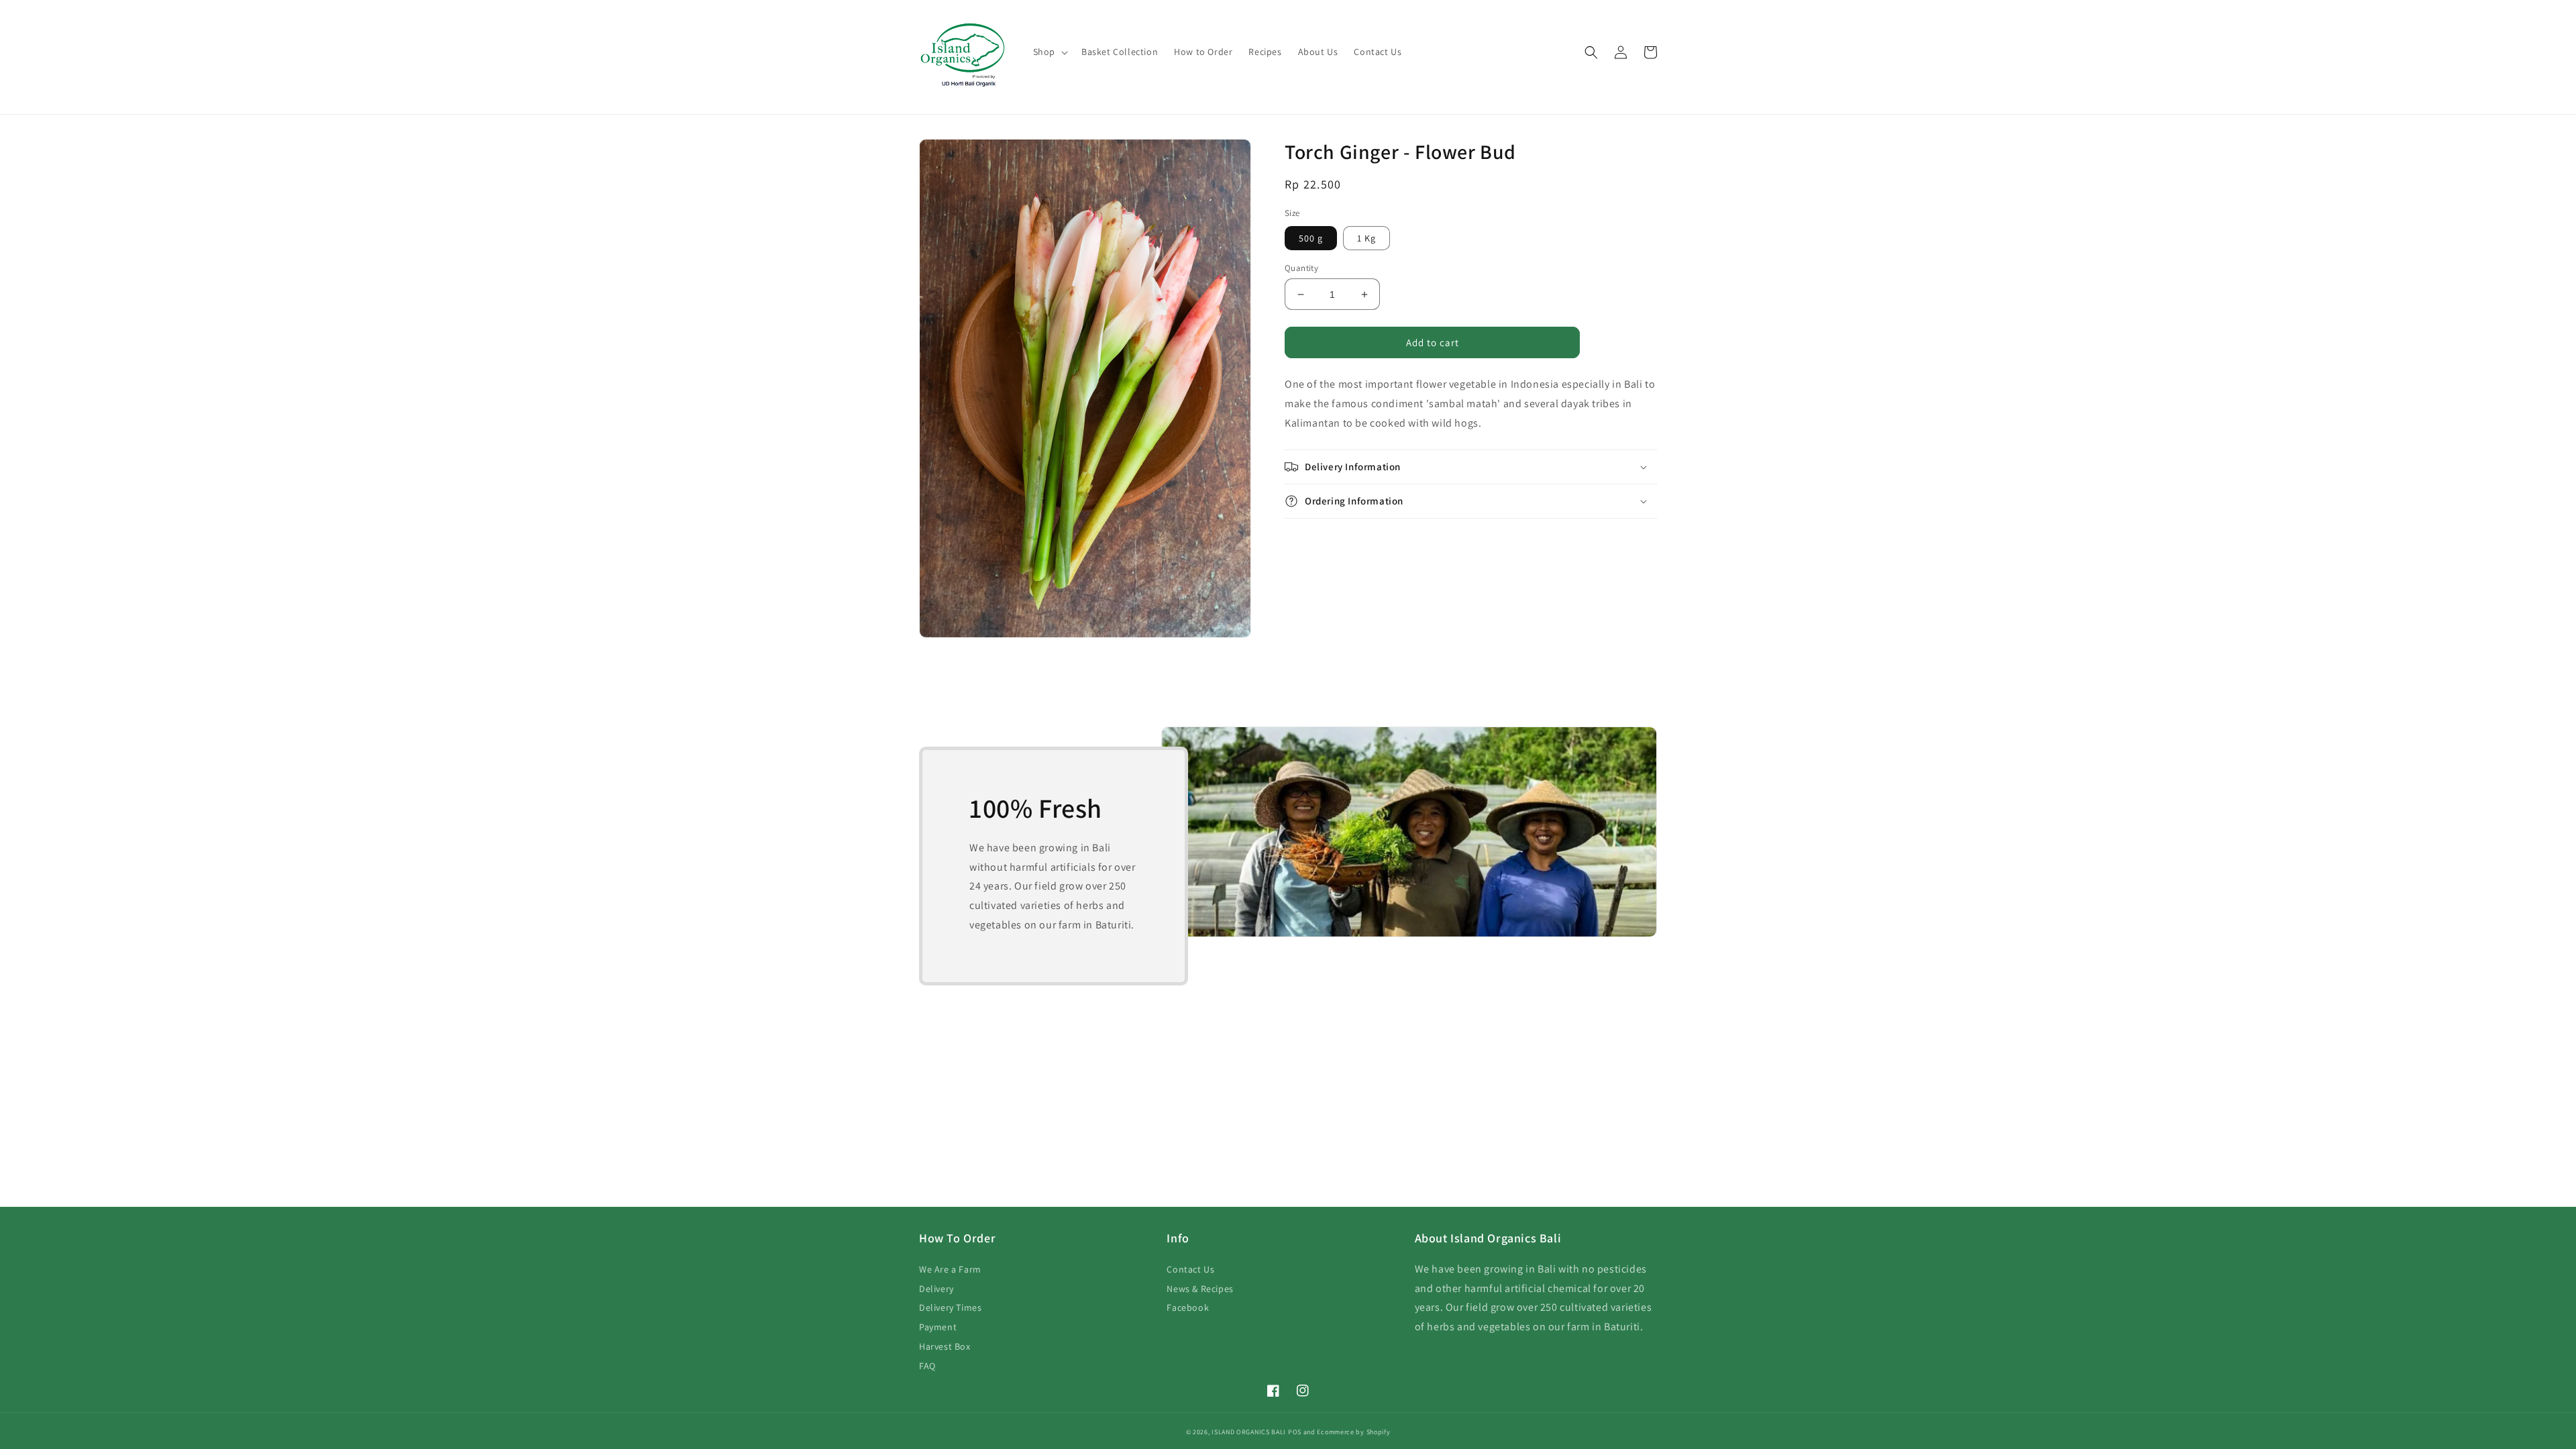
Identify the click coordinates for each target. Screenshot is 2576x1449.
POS (1295, 1432)
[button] (1049, 52)
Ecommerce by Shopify (1353, 1432)
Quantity (1301, 268)
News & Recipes (1200, 1289)
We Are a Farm (950, 1269)
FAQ (927, 1366)
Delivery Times (950, 1307)
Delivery (936, 1289)
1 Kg (1366, 238)
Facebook (1188, 1307)
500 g (1311, 238)
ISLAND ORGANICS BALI (1249, 1432)
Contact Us (1190, 1269)
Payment (938, 1327)
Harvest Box (945, 1346)
